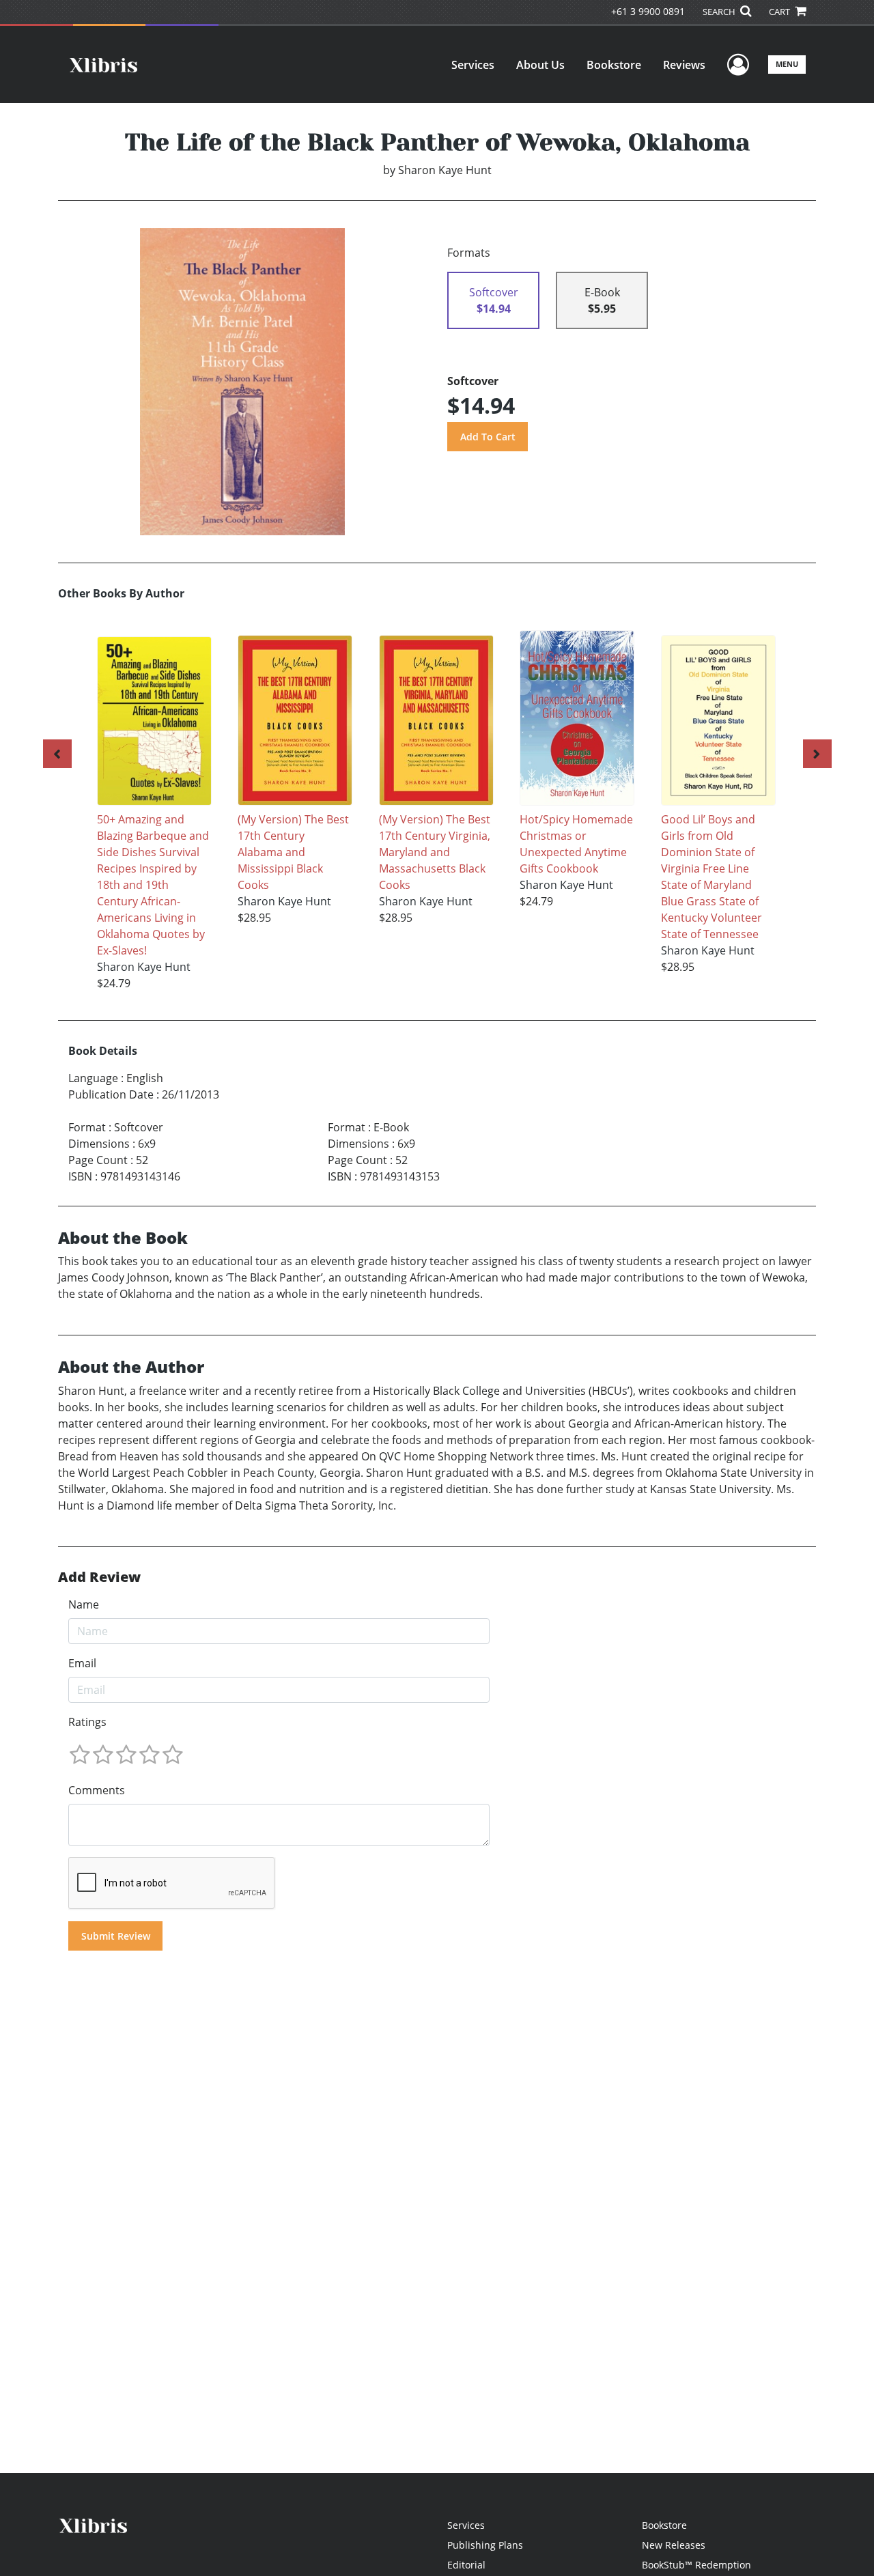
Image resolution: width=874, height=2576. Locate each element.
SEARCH (720, 12)
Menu (787, 64)
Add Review (99, 1577)
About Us (540, 65)
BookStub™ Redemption (696, 2565)
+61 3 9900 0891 (648, 11)
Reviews (684, 65)
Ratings (87, 1722)
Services (473, 65)
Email (82, 1663)
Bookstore (614, 65)
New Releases (674, 2545)
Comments (97, 1790)
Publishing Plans (485, 2545)
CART (780, 12)
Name (84, 1604)
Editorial (466, 2565)
